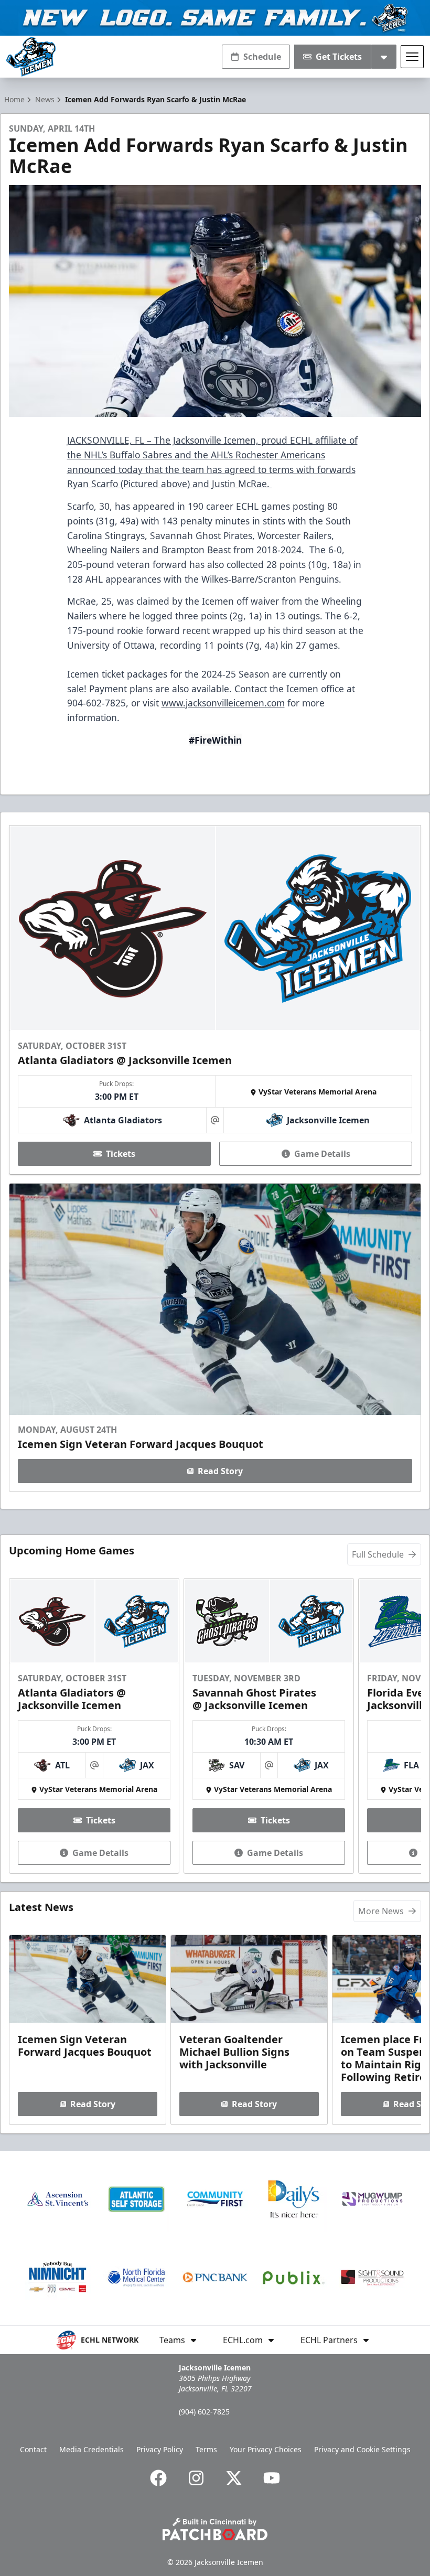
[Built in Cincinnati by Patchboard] (215, 2529)
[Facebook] (158, 2478)
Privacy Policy (160, 2449)
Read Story (220, 1471)
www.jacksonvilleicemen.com (223, 703)
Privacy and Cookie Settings (362, 2449)
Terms (206, 2449)
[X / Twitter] (234, 2478)
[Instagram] (196, 2478)
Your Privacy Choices (266, 2449)
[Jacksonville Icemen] (31, 57)
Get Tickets (339, 57)
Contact (33, 2449)
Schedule (262, 57)
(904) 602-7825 (204, 2412)
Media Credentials (92, 2449)
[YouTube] (272, 2478)
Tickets (121, 1154)
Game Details (322, 1154)
